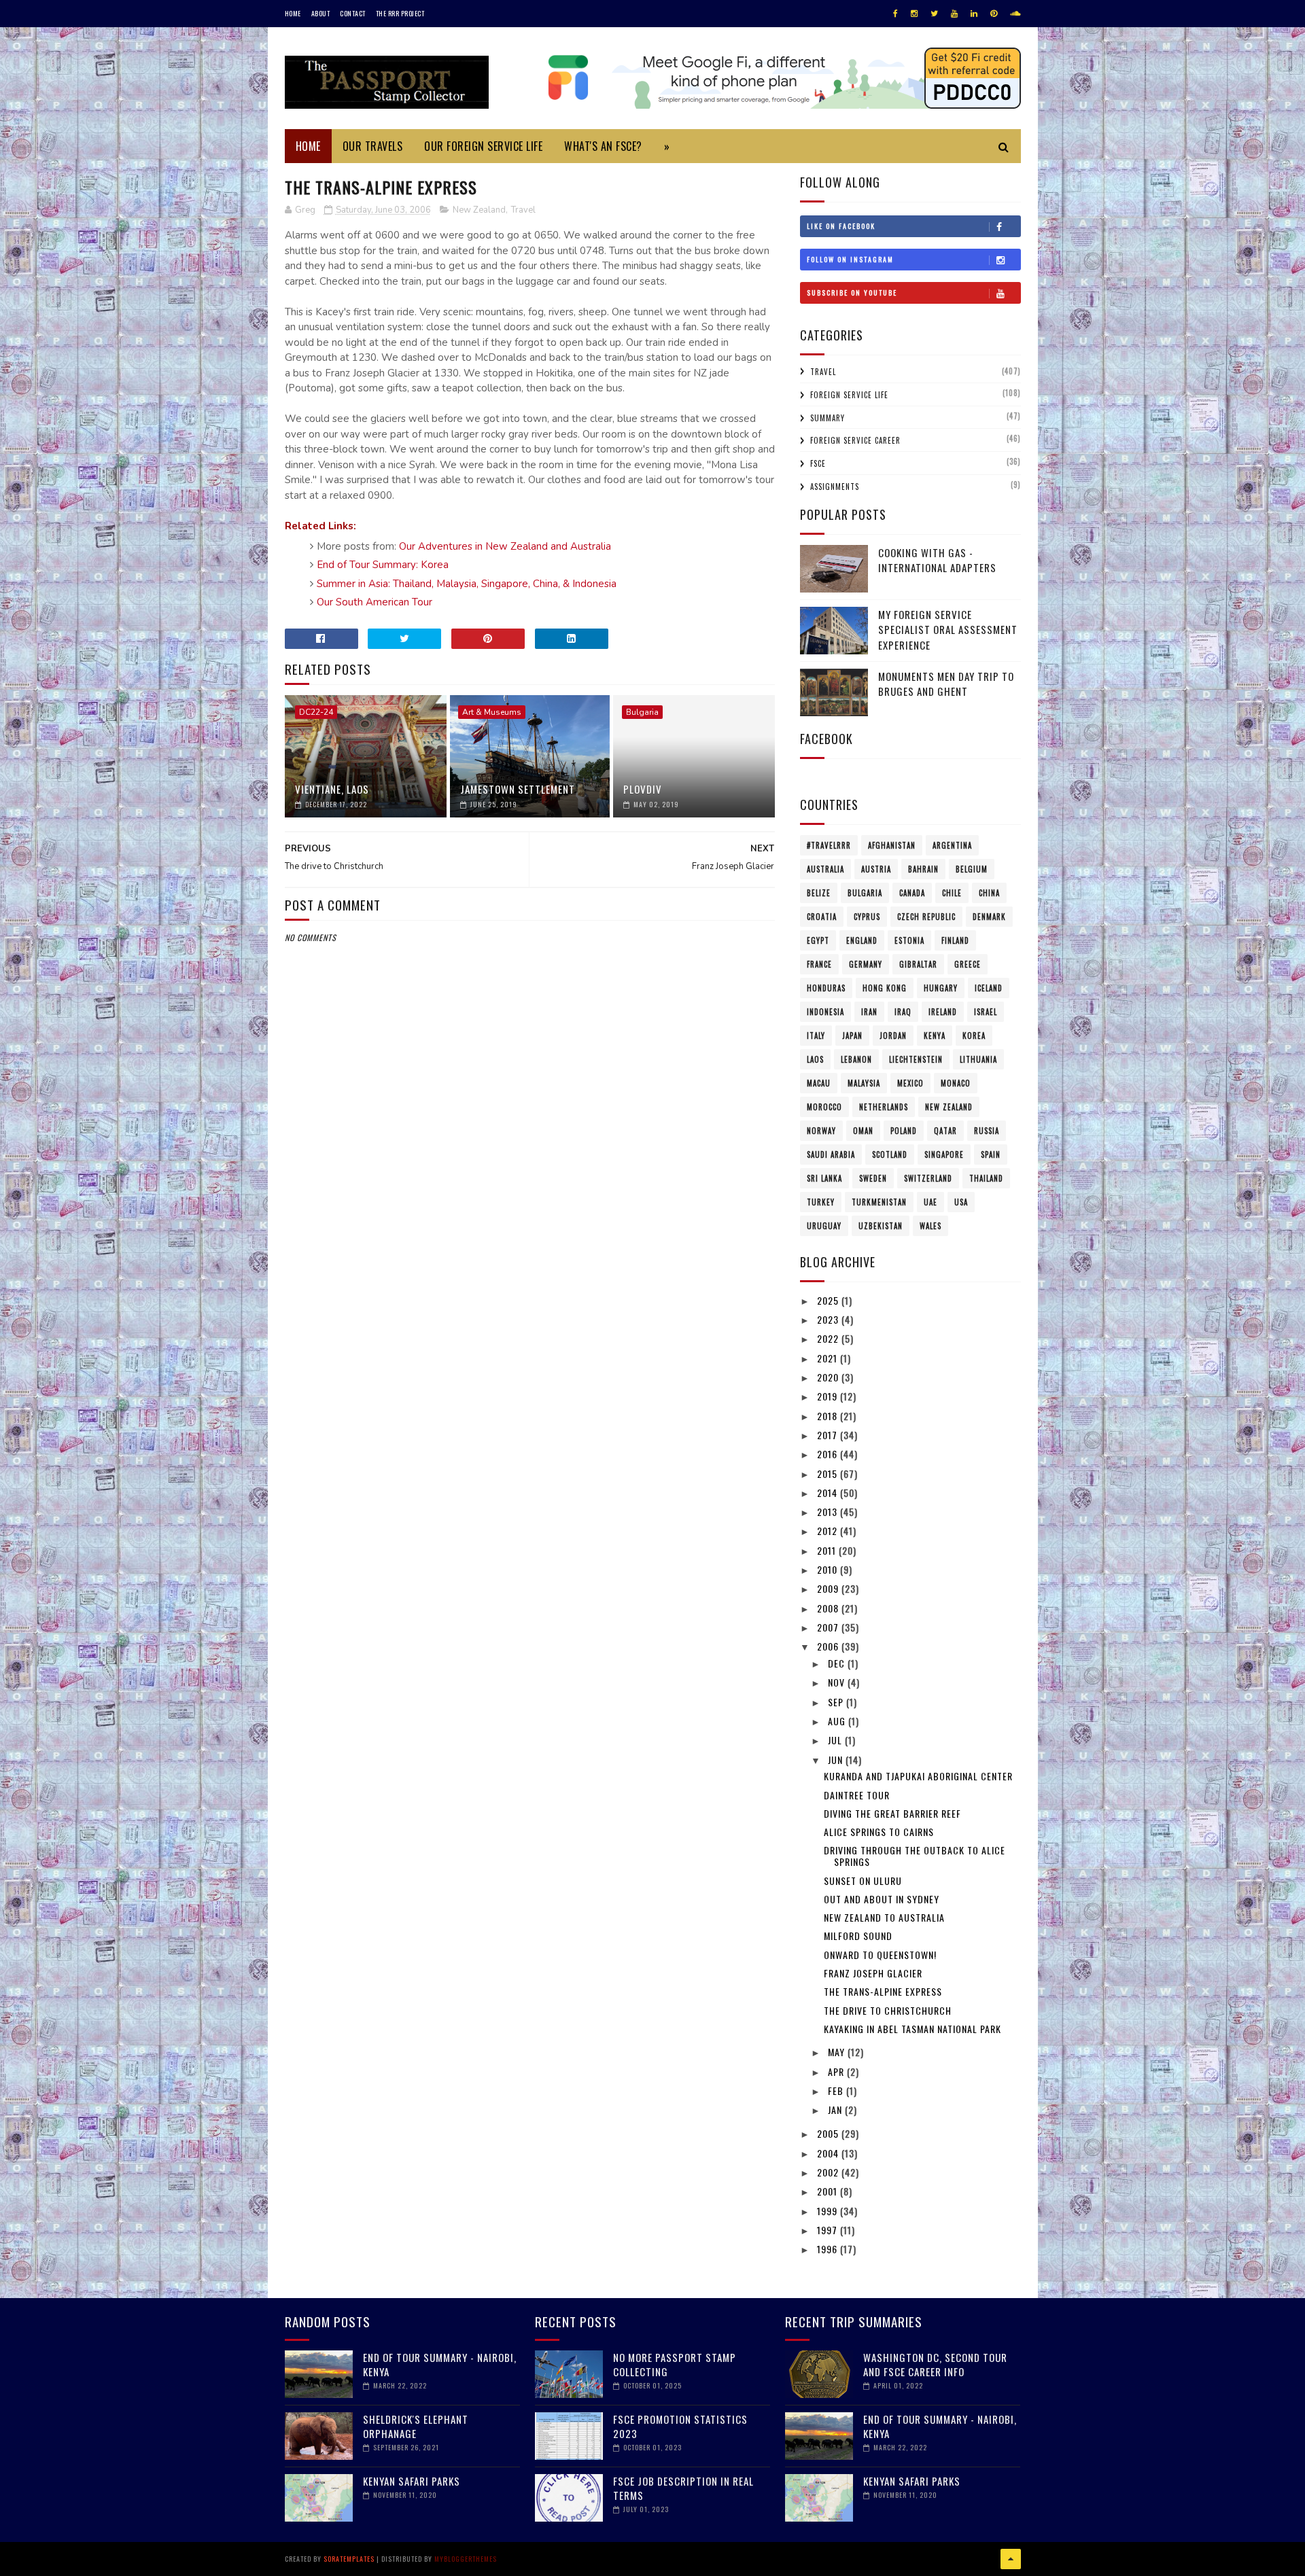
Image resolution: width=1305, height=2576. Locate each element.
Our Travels (373, 146)
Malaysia (864, 1083)
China (989, 893)
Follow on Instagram (850, 259)
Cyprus (867, 917)
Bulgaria (642, 712)
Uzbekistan (881, 1226)
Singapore (944, 1154)
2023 (829, 1319)
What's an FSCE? (603, 146)
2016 (829, 1454)
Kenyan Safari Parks (412, 2481)
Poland (904, 1131)
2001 (829, 2191)
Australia (825, 869)
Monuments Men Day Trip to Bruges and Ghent (946, 684)
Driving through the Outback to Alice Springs (915, 1856)
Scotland (890, 1154)
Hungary (941, 988)
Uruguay (824, 1226)
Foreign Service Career (855, 440)
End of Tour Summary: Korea (383, 565)
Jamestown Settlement (518, 789)
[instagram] (914, 14)
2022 (829, 1338)
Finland (955, 940)
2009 (829, 1588)
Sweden (873, 1178)
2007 (829, 1627)
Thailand (986, 1178)
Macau (819, 1083)
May (838, 2052)
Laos (815, 1059)
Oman (863, 1131)
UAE (930, 1202)
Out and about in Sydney (882, 1899)
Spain (991, 1154)
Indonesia (825, 1012)
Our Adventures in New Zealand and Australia (505, 546)
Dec (838, 1663)
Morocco (824, 1107)
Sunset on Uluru (863, 1881)
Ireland (943, 1012)
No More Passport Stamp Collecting (675, 2364)
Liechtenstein (916, 1059)
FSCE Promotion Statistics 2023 (680, 2426)
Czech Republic (926, 917)
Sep (837, 1702)
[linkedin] (974, 14)
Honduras (826, 988)
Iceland (989, 988)
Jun (837, 1760)
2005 (829, 2133)
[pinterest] (994, 14)
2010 (829, 1569)
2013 (829, 1512)
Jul (836, 1740)
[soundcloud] (1015, 14)
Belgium (972, 869)
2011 (828, 1550)
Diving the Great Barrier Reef (892, 1813)
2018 (829, 1416)
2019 (829, 1396)
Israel (986, 1012)
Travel (523, 210)
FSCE (818, 463)
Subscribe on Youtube (852, 293)
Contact (353, 13)
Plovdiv (643, 789)
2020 (829, 1377)
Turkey (821, 1202)
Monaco (956, 1083)
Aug (838, 1721)
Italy (816, 1036)
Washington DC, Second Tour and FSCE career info (935, 2364)
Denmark (989, 917)
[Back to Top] (1011, 2559)
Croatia (822, 917)
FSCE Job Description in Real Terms (683, 2488)
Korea (974, 1036)
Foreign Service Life (849, 395)
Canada (912, 893)
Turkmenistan (879, 1202)
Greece (968, 964)
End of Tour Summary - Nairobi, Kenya (440, 2364)
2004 (829, 2153)
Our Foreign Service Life (483, 146)
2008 (829, 1608)
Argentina (952, 845)
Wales (930, 1226)
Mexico (910, 1083)
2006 (829, 1646)
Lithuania (978, 1059)
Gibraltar (918, 964)
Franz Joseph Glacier (873, 1973)
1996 (829, 2249)
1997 (829, 2230)
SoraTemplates (349, 2559)
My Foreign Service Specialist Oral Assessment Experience (948, 630)
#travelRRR (829, 845)
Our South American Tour (375, 602)
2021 (829, 1358)
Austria (876, 869)
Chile (952, 893)
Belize (819, 893)
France (819, 964)
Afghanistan (892, 845)
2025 (829, 1300)
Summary (828, 418)
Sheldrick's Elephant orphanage (416, 2426)
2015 (829, 1474)
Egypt (818, 940)
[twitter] (934, 14)
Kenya (935, 1036)
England (862, 940)
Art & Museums (492, 712)
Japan (852, 1036)
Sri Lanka (824, 1178)
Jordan (893, 1036)
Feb (837, 2090)
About (321, 13)
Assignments (835, 487)
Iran (869, 1012)
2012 (829, 1531)
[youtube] (954, 14)
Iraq (903, 1012)
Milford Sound (858, 1936)
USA (961, 1202)
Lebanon (856, 1059)
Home (293, 13)
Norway (821, 1131)
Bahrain (923, 869)
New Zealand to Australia (884, 1917)
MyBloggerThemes (466, 2559)
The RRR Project (400, 13)
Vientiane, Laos (332, 789)
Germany (866, 964)
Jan (836, 2110)
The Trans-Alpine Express (883, 1991)
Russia (987, 1131)
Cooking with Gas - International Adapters (937, 560)
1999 (829, 2211)
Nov (838, 1682)
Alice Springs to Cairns (879, 1832)
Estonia (909, 940)
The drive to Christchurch (888, 2010)
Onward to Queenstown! (880, 1955)
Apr (837, 2071)
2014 (829, 1493)
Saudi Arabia (831, 1154)
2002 (829, 2172)
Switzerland (928, 1178)
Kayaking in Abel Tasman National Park (912, 2029)
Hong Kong (885, 988)
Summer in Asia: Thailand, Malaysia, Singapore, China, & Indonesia (467, 584)
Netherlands (884, 1107)
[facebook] (895, 14)
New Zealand (479, 210)
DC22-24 (316, 712)
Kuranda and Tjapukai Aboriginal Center (918, 1776)
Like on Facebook (841, 226)
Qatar (945, 1131)
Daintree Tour (857, 1795)
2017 (829, 1435)
